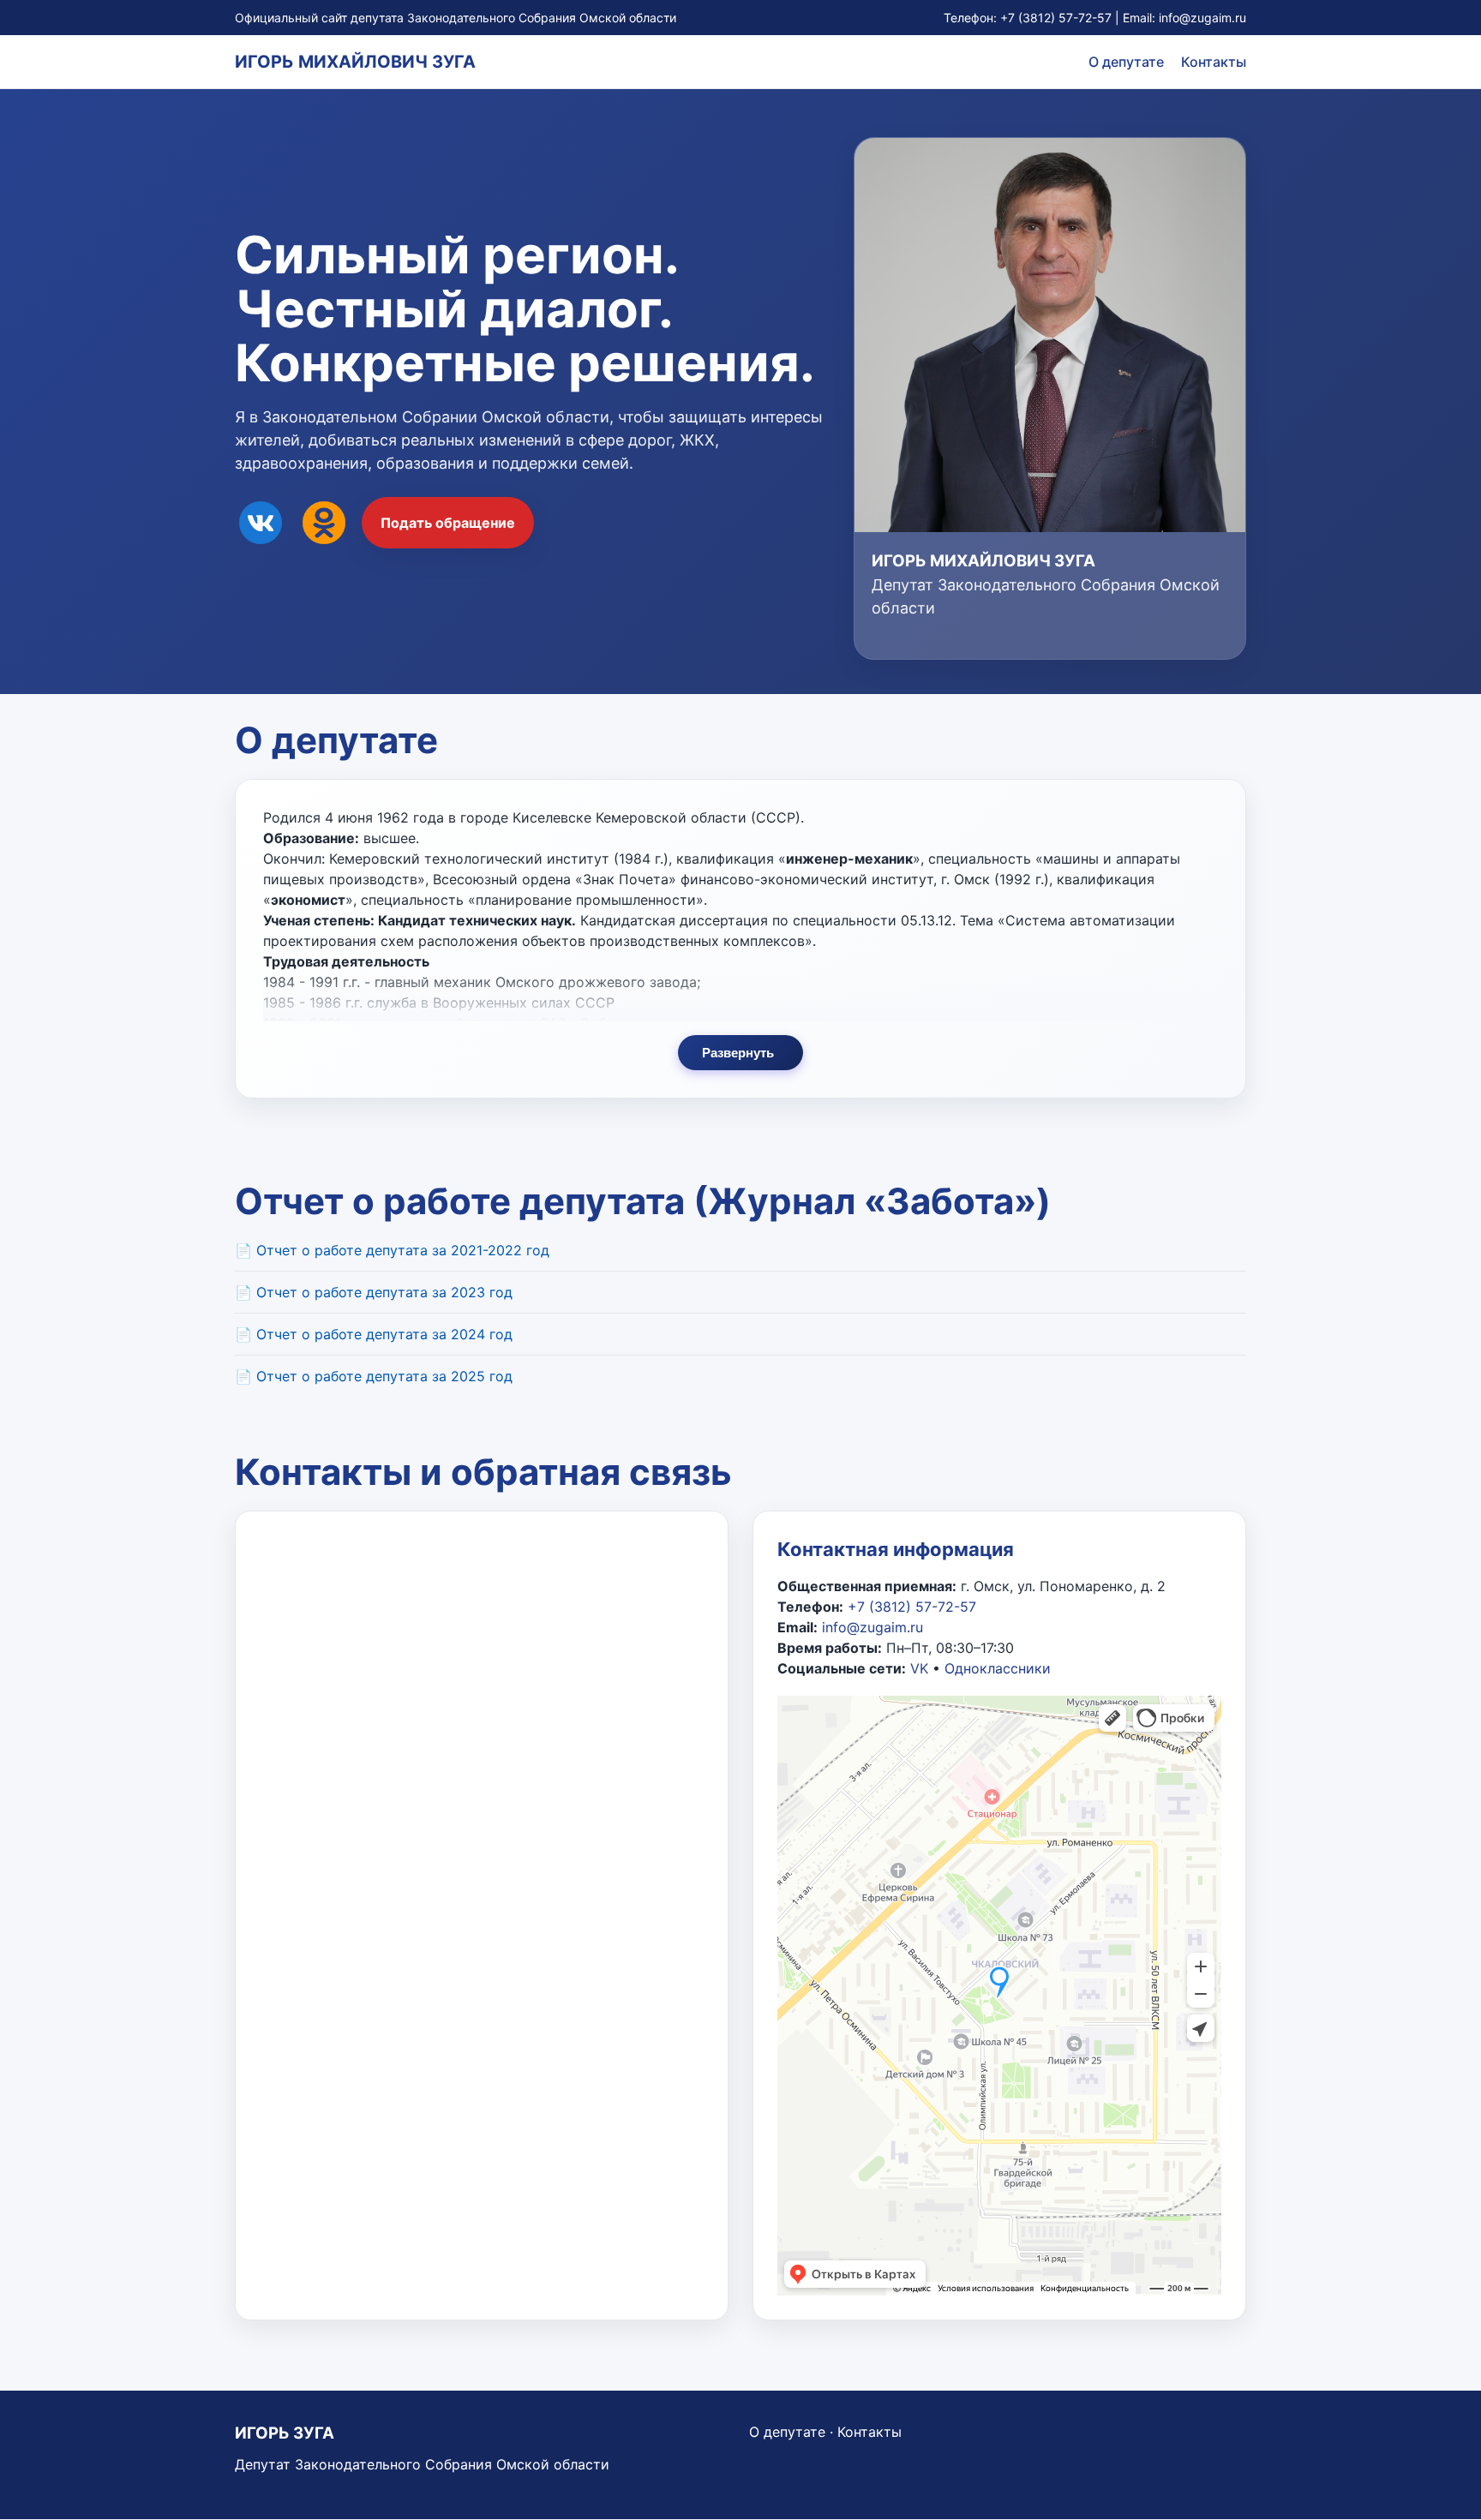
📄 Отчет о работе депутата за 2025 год (374, 1376)
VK (919, 1668)
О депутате (1126, 62)
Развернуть (738, 1053)
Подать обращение (448, 523)
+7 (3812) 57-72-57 (1056, 18)
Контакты (1214, 62)
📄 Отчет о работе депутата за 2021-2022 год (392, 1250)
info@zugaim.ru (1202, 18)
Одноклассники (998, 1668)
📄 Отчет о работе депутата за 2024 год (374, 1334)
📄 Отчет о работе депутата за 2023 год (374, 1292)
